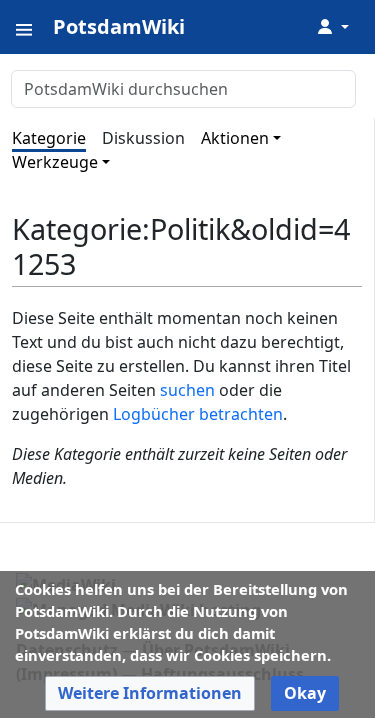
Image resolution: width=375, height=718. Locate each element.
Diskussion (143, 138)
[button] (150, 693)
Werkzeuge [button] (55, 162)
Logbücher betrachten (198, 414)
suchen (187, 390)
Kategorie (49, 138)
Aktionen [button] (235, 138)
